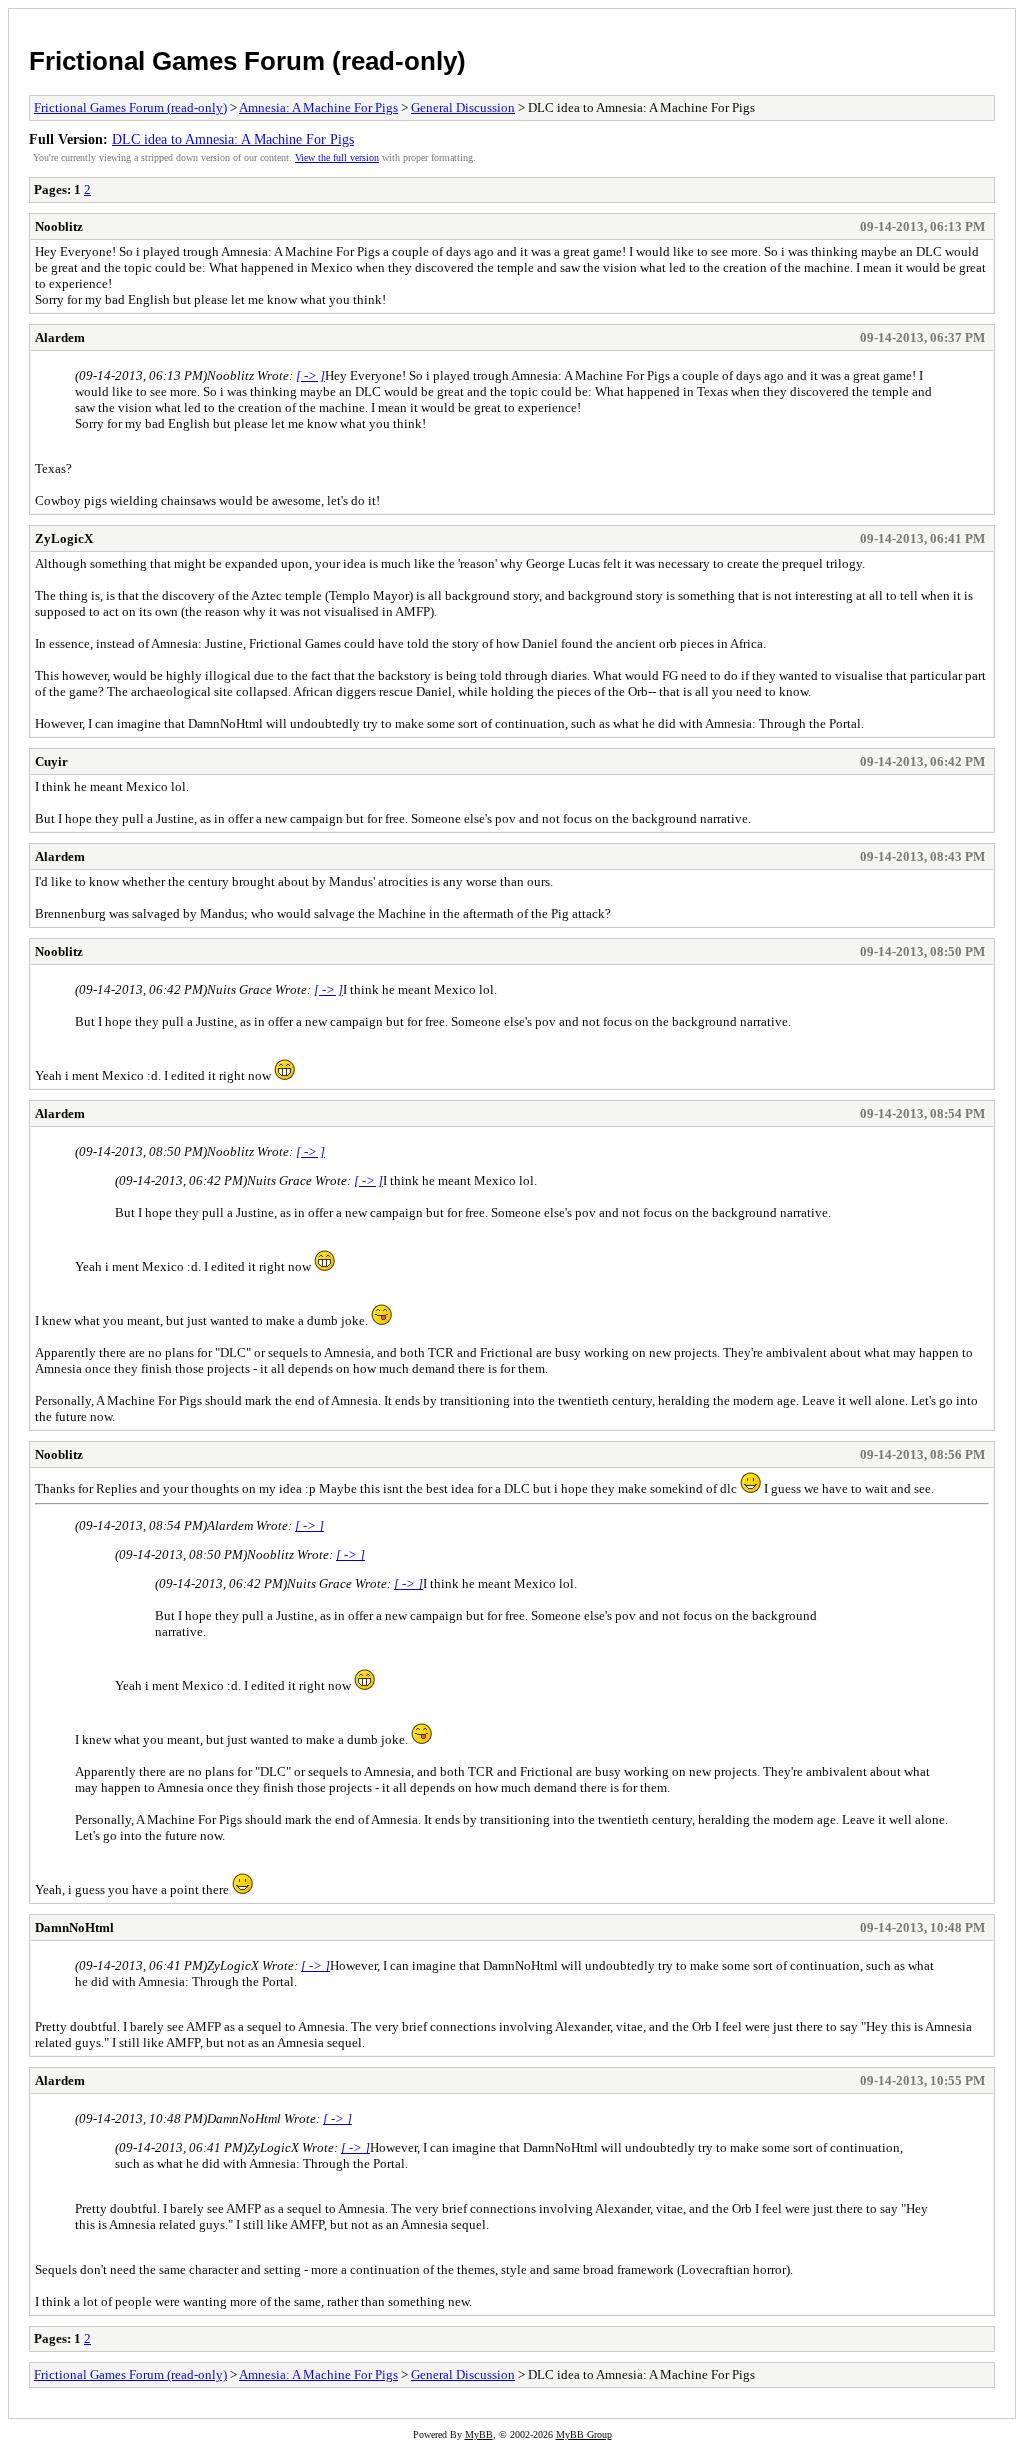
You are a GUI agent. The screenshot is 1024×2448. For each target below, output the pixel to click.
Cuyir (51, 761)
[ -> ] (310, 375)
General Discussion (463, 107)
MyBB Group (584, 2434)
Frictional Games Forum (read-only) (247, 61)
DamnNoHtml (74, 1927)
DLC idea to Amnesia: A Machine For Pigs (233, 139)
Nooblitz (59, 226)
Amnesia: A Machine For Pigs (318, 107)
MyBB (479, 2434)
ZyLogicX (64, 538)
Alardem (60, 337)
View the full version (337, 157)
